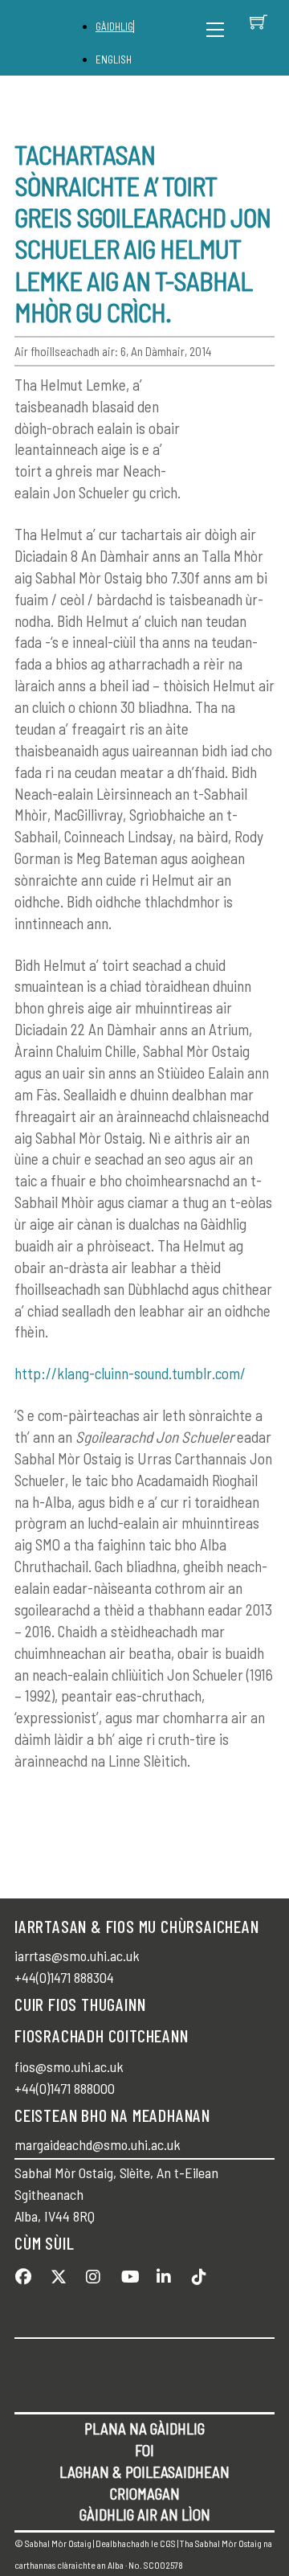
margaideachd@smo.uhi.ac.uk (98, 2144)
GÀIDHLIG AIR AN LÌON (145, 2515)
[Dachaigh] (57, 38)
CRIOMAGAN (145, 2494)
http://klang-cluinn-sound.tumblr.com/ (130, 1373)
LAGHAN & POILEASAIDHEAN (144, 2472)
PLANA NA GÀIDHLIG (144, 2429)
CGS (168, 2543)
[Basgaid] (258, 22)
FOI (144, 2450)
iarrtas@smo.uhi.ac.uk (77, 1956)
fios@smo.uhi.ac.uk (69, 2066)
